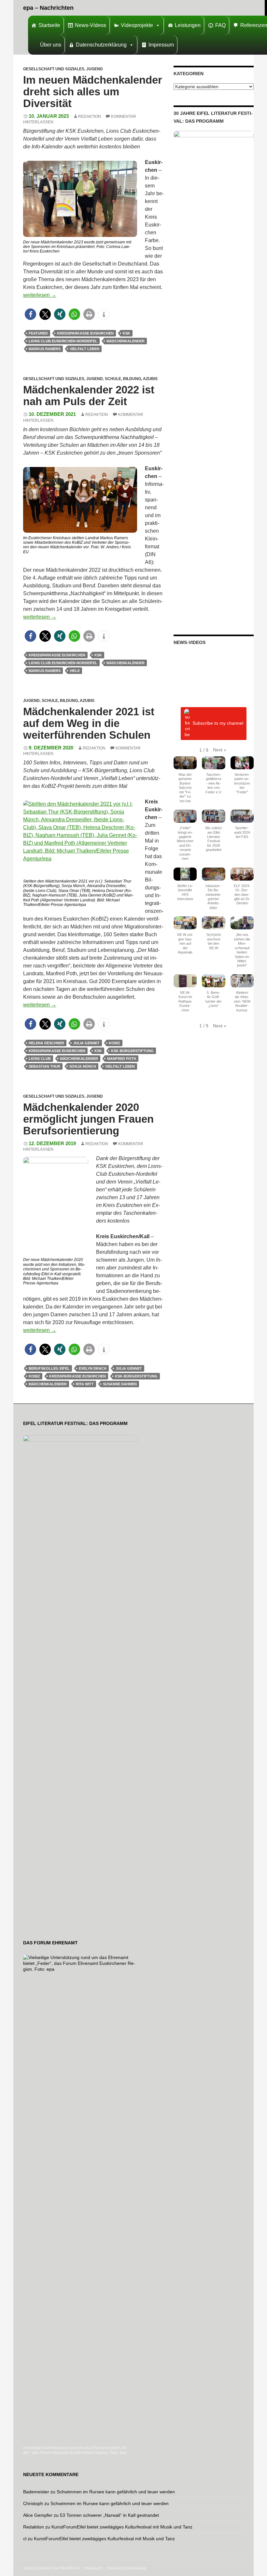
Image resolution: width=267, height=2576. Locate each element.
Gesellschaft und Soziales (54, 69)
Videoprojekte (137, 25)
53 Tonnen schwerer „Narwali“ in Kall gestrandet (109, 2515)
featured (38, 333)
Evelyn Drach (93, 1368)
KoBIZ (114, 1043)
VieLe (75, 671)
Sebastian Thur (44, 1066)
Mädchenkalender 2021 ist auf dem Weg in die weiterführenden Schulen (89, 723)
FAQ (220, 25)
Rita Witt (85, 1384)
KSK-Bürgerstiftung (132, 1051)
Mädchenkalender (126, 341)
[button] (30, 314)
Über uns (51, 45)
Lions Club (40, 1059)
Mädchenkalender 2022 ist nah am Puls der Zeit (89, 396)
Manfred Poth (122, 1059)
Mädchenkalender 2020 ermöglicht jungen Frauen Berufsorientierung (88, 1119)
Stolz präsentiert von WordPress (51, 2568)
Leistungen (188, 25)
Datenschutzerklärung (101, 45)
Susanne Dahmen (120, 1384)
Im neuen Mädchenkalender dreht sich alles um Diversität (93, 92)
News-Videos (91, 25)
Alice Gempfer (38, 2515)
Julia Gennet (86, 1043)
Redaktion (90, 116)
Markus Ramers (45, 349)
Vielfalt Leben (84, 349)
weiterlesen (40, 295)
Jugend (95, 69)
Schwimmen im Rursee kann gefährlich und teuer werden (116, 2492)
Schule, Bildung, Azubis (131, 379)
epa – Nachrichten (48, 8)
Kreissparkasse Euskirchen (85, 333)
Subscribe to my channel (218, 723)
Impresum (93, 2568)
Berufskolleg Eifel (49, 1368)
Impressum (161, 45)
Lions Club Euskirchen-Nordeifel (63, 341)
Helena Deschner (46, 1043)
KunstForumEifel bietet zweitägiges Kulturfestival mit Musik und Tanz (122, 2527)
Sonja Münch (83, 1066)
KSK (126, 333)
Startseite (49, 25)
